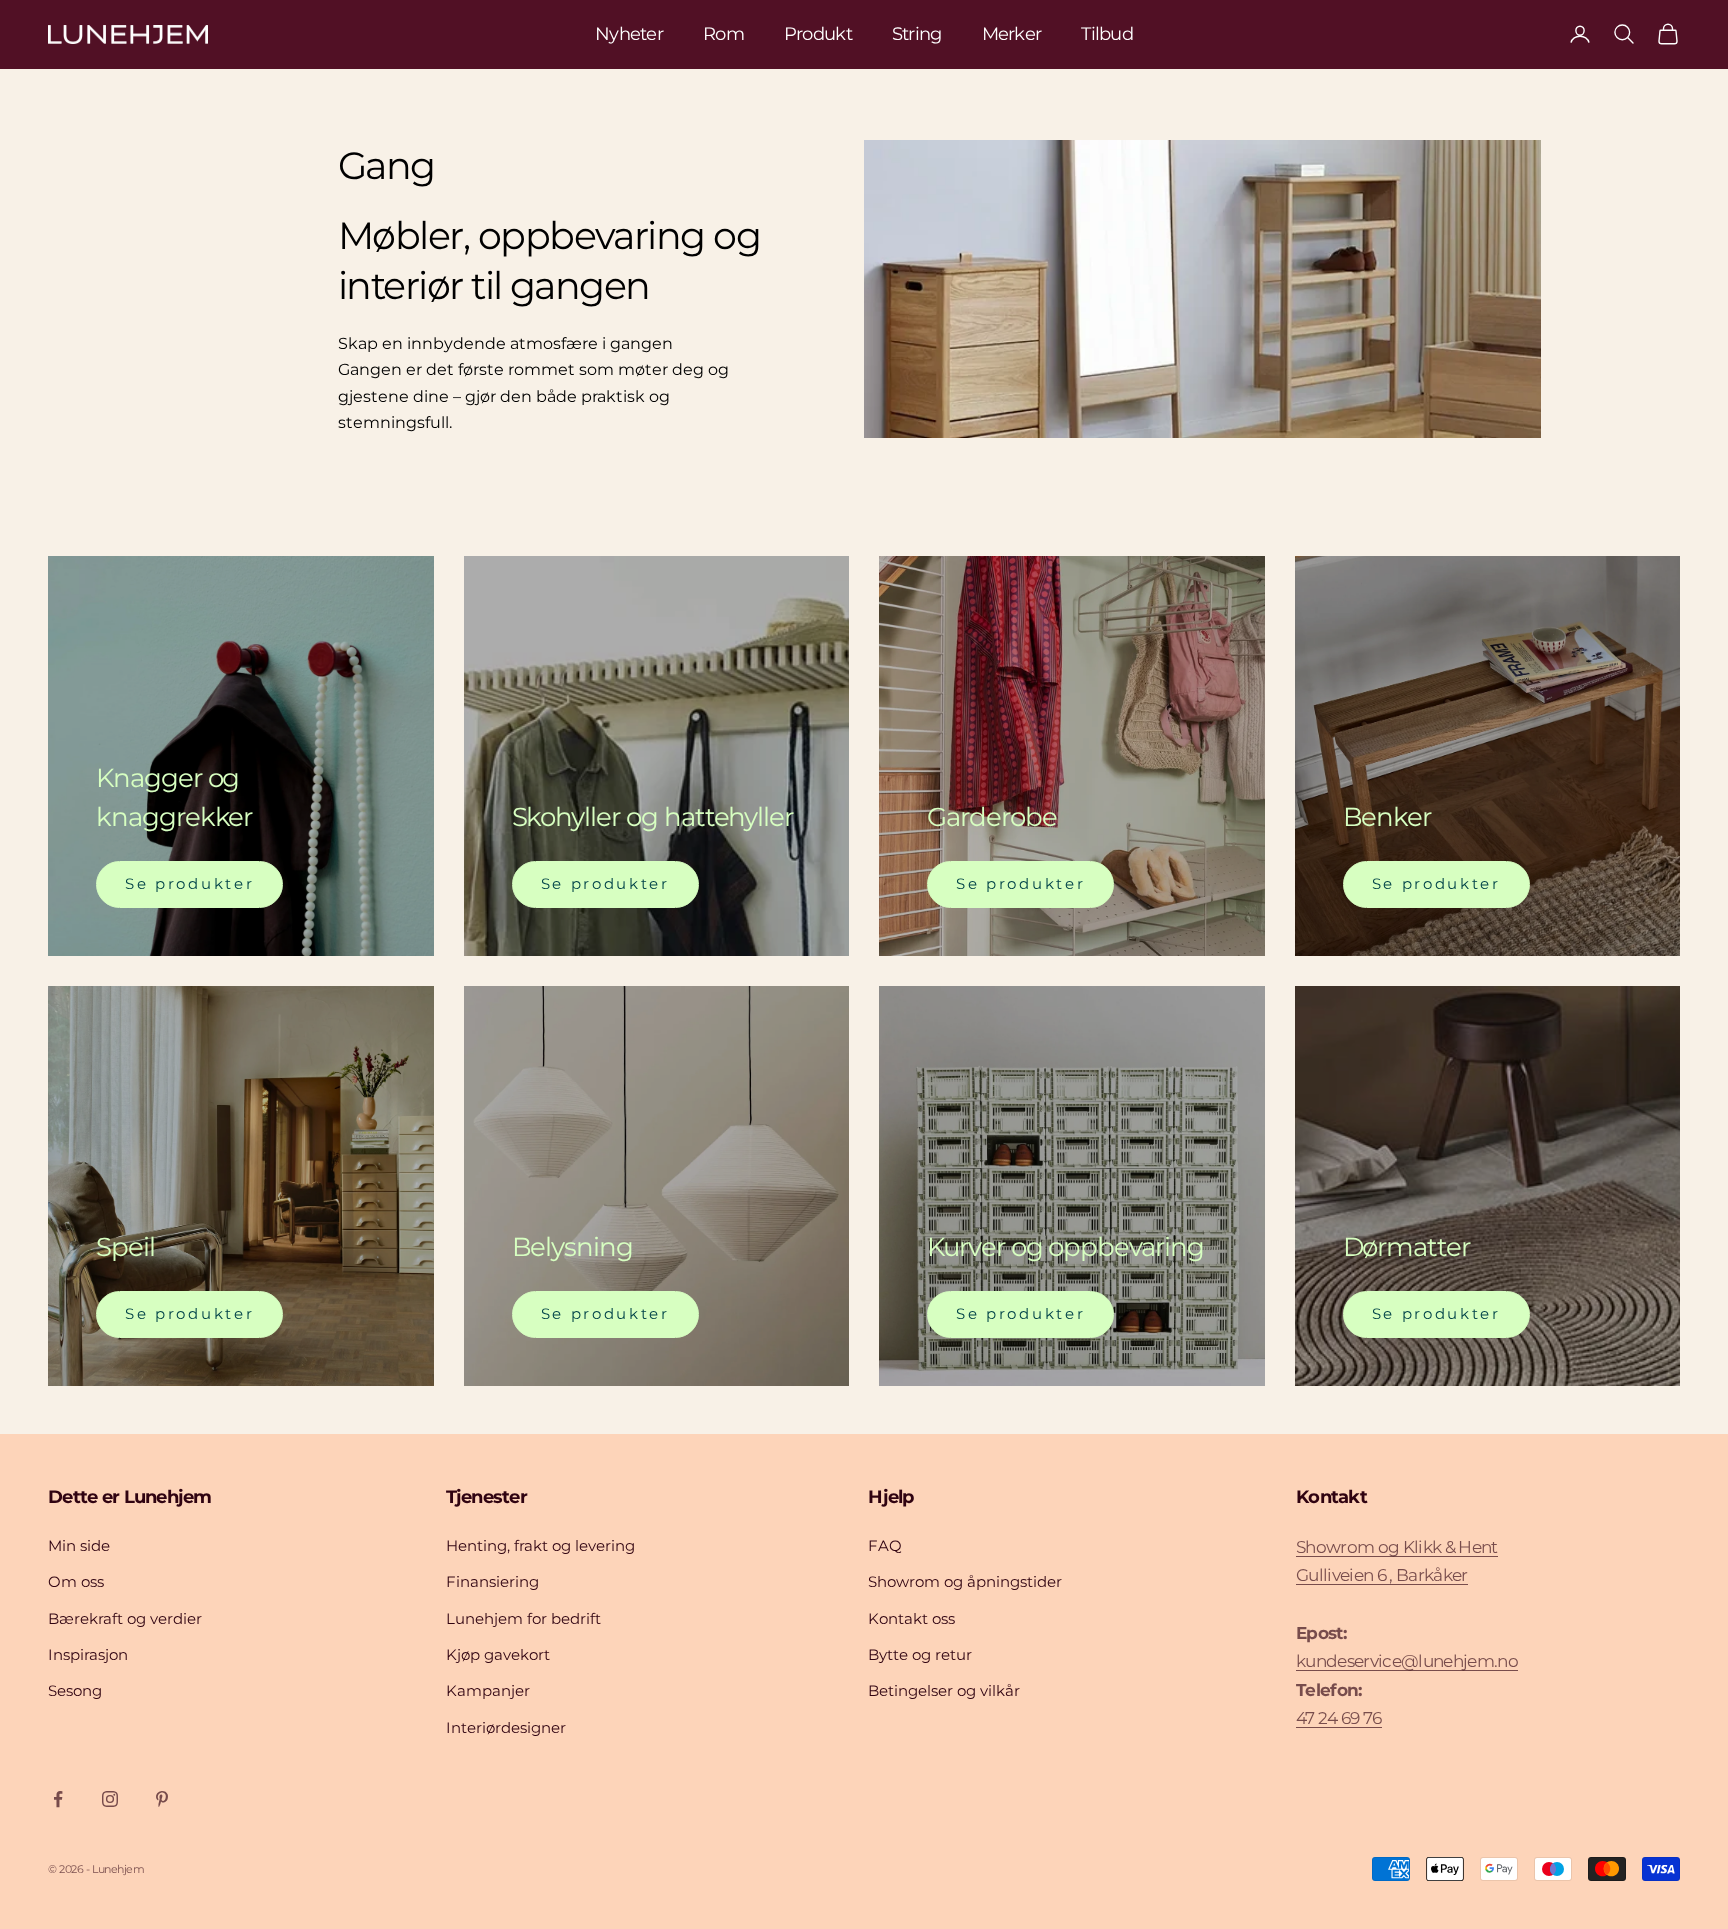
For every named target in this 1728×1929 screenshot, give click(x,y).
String (917, 34)
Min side (79, 1545)
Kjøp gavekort (498, 1654)
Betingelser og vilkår (944, 1690)
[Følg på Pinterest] (162, 1799)
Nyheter (629, 34)
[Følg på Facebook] (58, 1799)
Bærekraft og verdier (125, 1618)
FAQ (885, 1545)
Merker (1012, 34)
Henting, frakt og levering (540, 1545)
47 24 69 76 (1339, 1718)
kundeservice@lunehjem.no (1407, 1661)
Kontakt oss (911, 1618)
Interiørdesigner (506, 1727)
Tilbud (1107, 34)
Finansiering (492, 1581)
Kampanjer (488, 1690)
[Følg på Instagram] (110, 1799)
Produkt (818, 34)
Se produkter (189, 883)
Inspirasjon (88, 1654)
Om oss (76, 1581)
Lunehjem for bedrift (523, 1618)
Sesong (75, 1690)
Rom (723, 34)
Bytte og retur (920, 1654)
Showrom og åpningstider (965, 1581)
